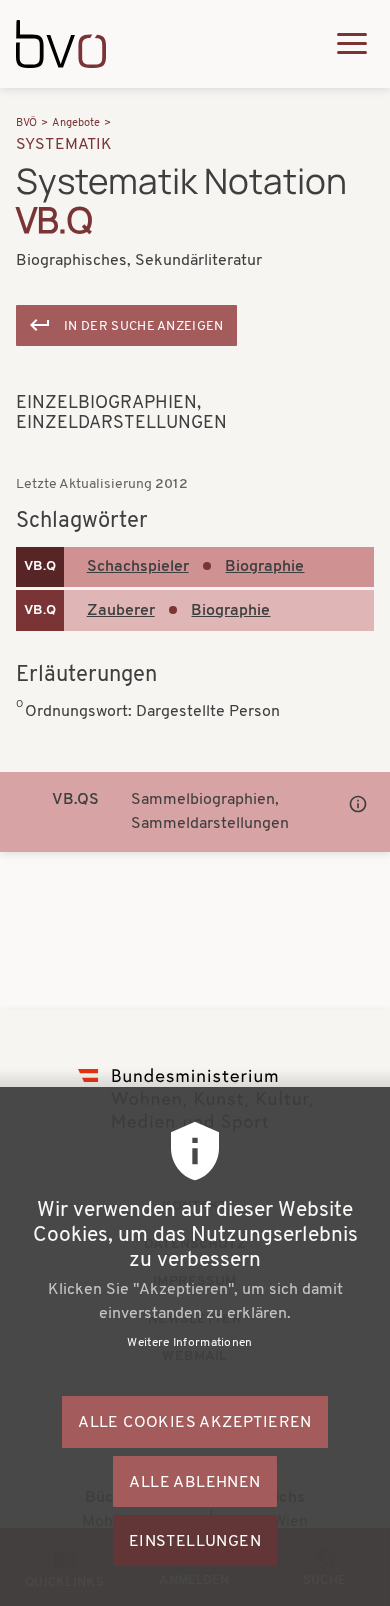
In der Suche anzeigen (144, 326)
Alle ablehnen (194, 1483)
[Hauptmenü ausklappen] (352, 43)
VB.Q (40, 566)
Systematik (64, 145)
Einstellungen (195, 1542)
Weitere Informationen (189, 1343)
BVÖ (26, 123)
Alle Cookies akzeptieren (195, 1423)
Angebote (76, 123)
